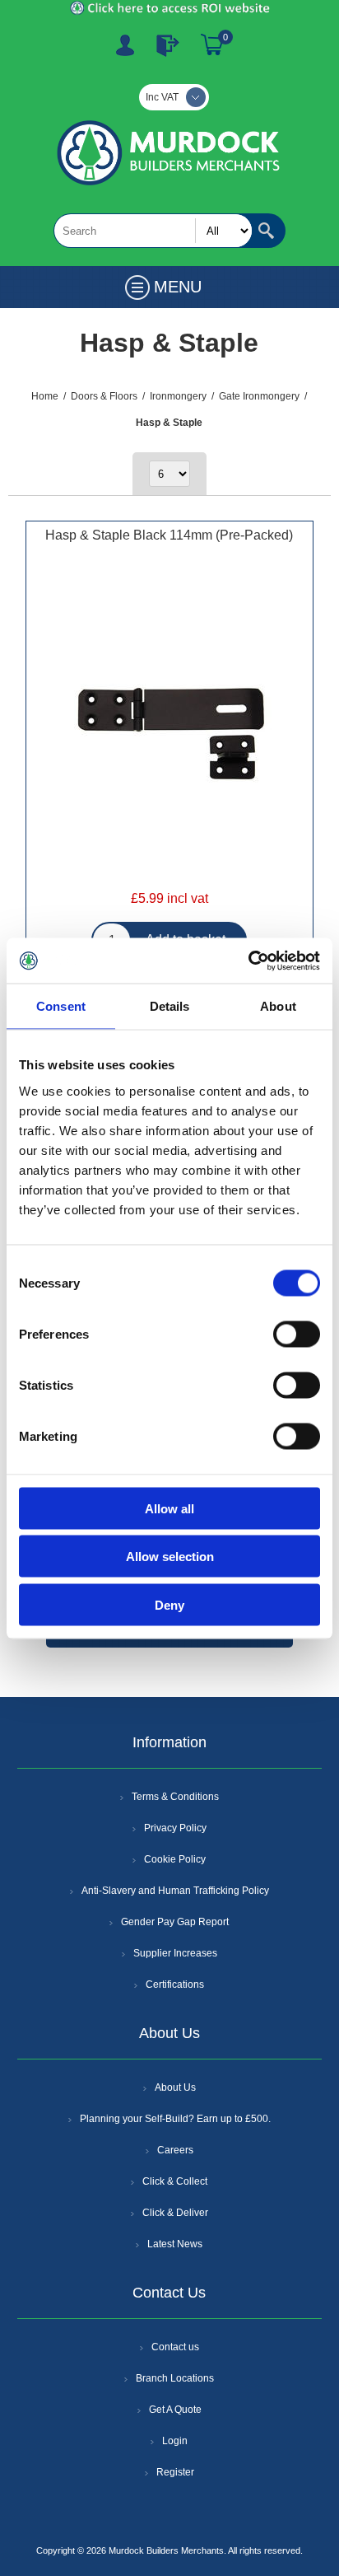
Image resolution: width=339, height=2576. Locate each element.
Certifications (175, 1985)
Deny (169, 1604)
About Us (175, 2087)
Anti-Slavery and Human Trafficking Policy (175, 1891)
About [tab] (278, 1006)
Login (175, 2441)
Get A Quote (175, 2410)
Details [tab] (170, 1006)
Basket (212, 45)
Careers (175, 2150)
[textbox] (153, 231)
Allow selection (170, 1557)
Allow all (169, 1508)
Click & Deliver (175, 2213)
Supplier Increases (175, 1953)
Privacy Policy (175, 1828)
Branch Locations (175, 2378)
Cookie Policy (175, 1859)
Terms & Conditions (175, 1797)
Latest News (175, 2244)
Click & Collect (175, 2181)
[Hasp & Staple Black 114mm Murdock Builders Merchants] (169, 735)
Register (125, 45)
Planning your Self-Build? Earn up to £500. (175, 2119)
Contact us (175, 2347)
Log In (168, 45)
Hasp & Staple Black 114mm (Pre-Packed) (169, 535)
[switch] (297, 1334)
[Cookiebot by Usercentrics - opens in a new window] (248, 961)
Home (45, 396)
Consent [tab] (61, 1006)
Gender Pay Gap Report (175, 1922)
